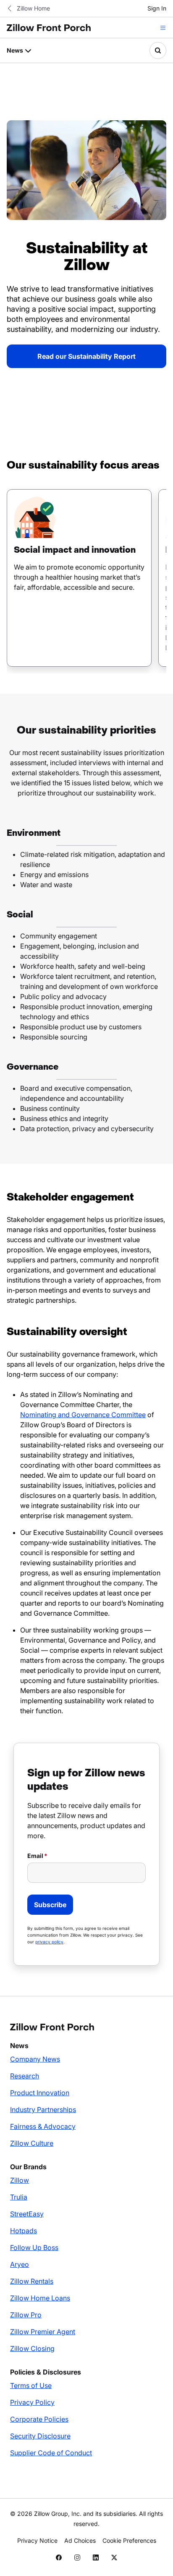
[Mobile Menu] (163, 28)
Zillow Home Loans (40, 2298)
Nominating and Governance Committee (83, 1415)
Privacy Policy (32, 2402)
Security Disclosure (40, 2436)
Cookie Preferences (129, 2540)
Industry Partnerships (43, 2110)
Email (35, 1856)
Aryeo (20, 2264)
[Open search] (158, 50)
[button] (79, 578)
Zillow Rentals (32, 2281)
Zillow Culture (32, 2143)
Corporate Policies (39, 2419)
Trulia (19, 2197)
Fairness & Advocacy (43, 2126)
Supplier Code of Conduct (51, 2453)
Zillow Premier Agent (43, 2332)
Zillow (20, 2180)
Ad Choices (80, 2540)
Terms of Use (31, 2385)
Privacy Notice (37, 2540)
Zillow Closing (32, 2348)
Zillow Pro (26, 2315)
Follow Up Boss (34, 2247)
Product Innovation (40, 2093)
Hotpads (24, 2231)
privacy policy (49, 1942)
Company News (35, 2059)
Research (25, 2076)
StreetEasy (27, 2214)
